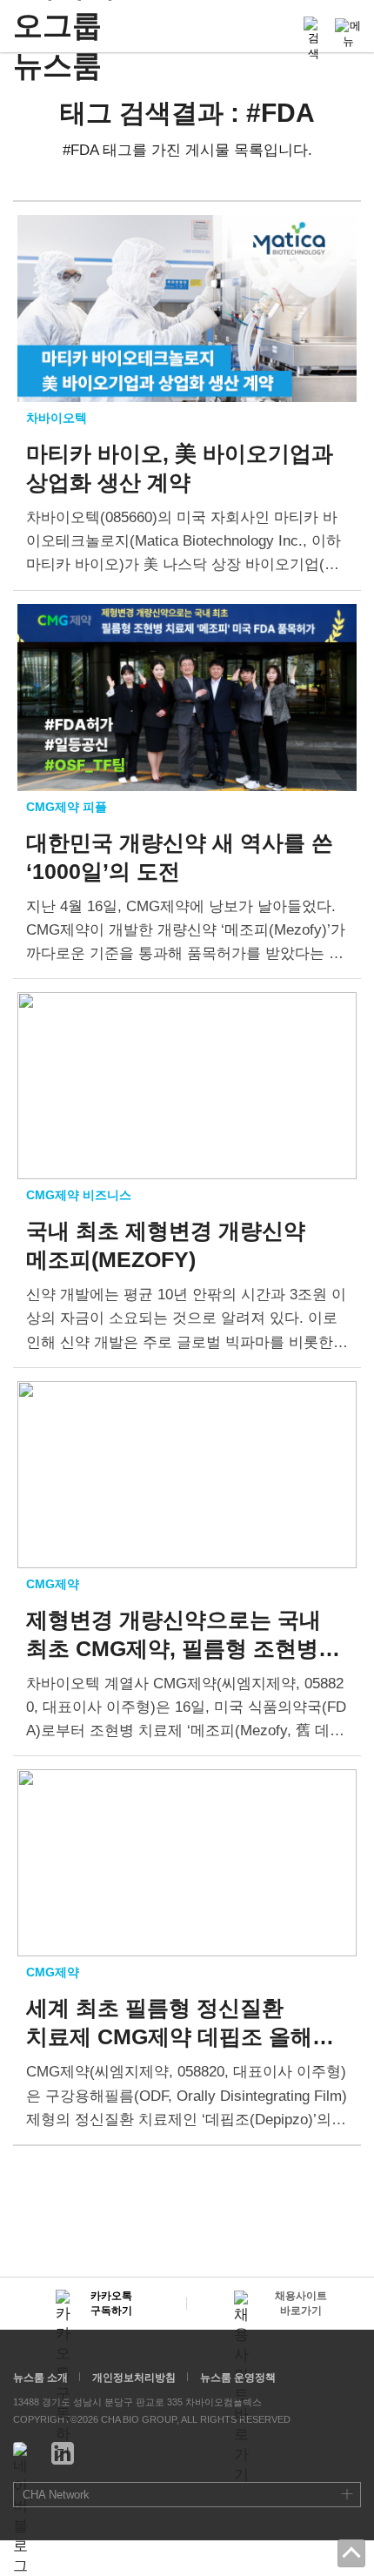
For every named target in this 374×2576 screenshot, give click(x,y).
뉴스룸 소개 (40, 2378)
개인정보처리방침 (134, 2378)
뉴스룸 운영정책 (238, 2378)
